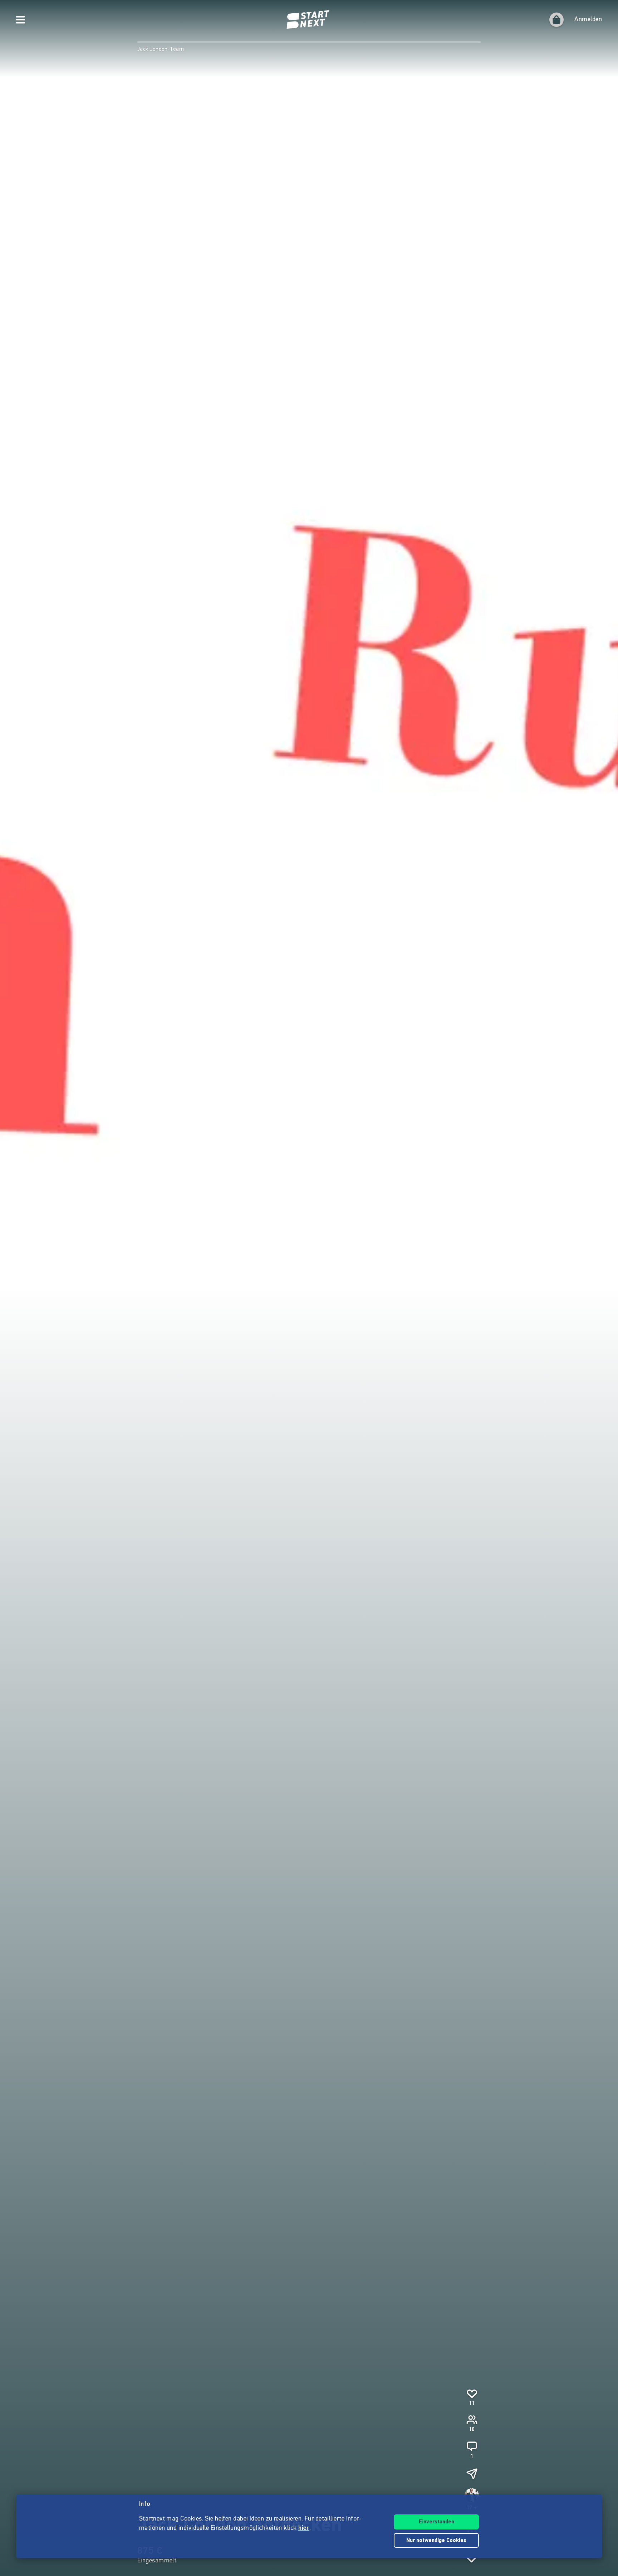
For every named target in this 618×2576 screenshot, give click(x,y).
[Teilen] (472, 2474)
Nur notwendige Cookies (436, 2541)
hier (304, 2528)
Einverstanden (436, 2522)
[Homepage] (309, 20)
